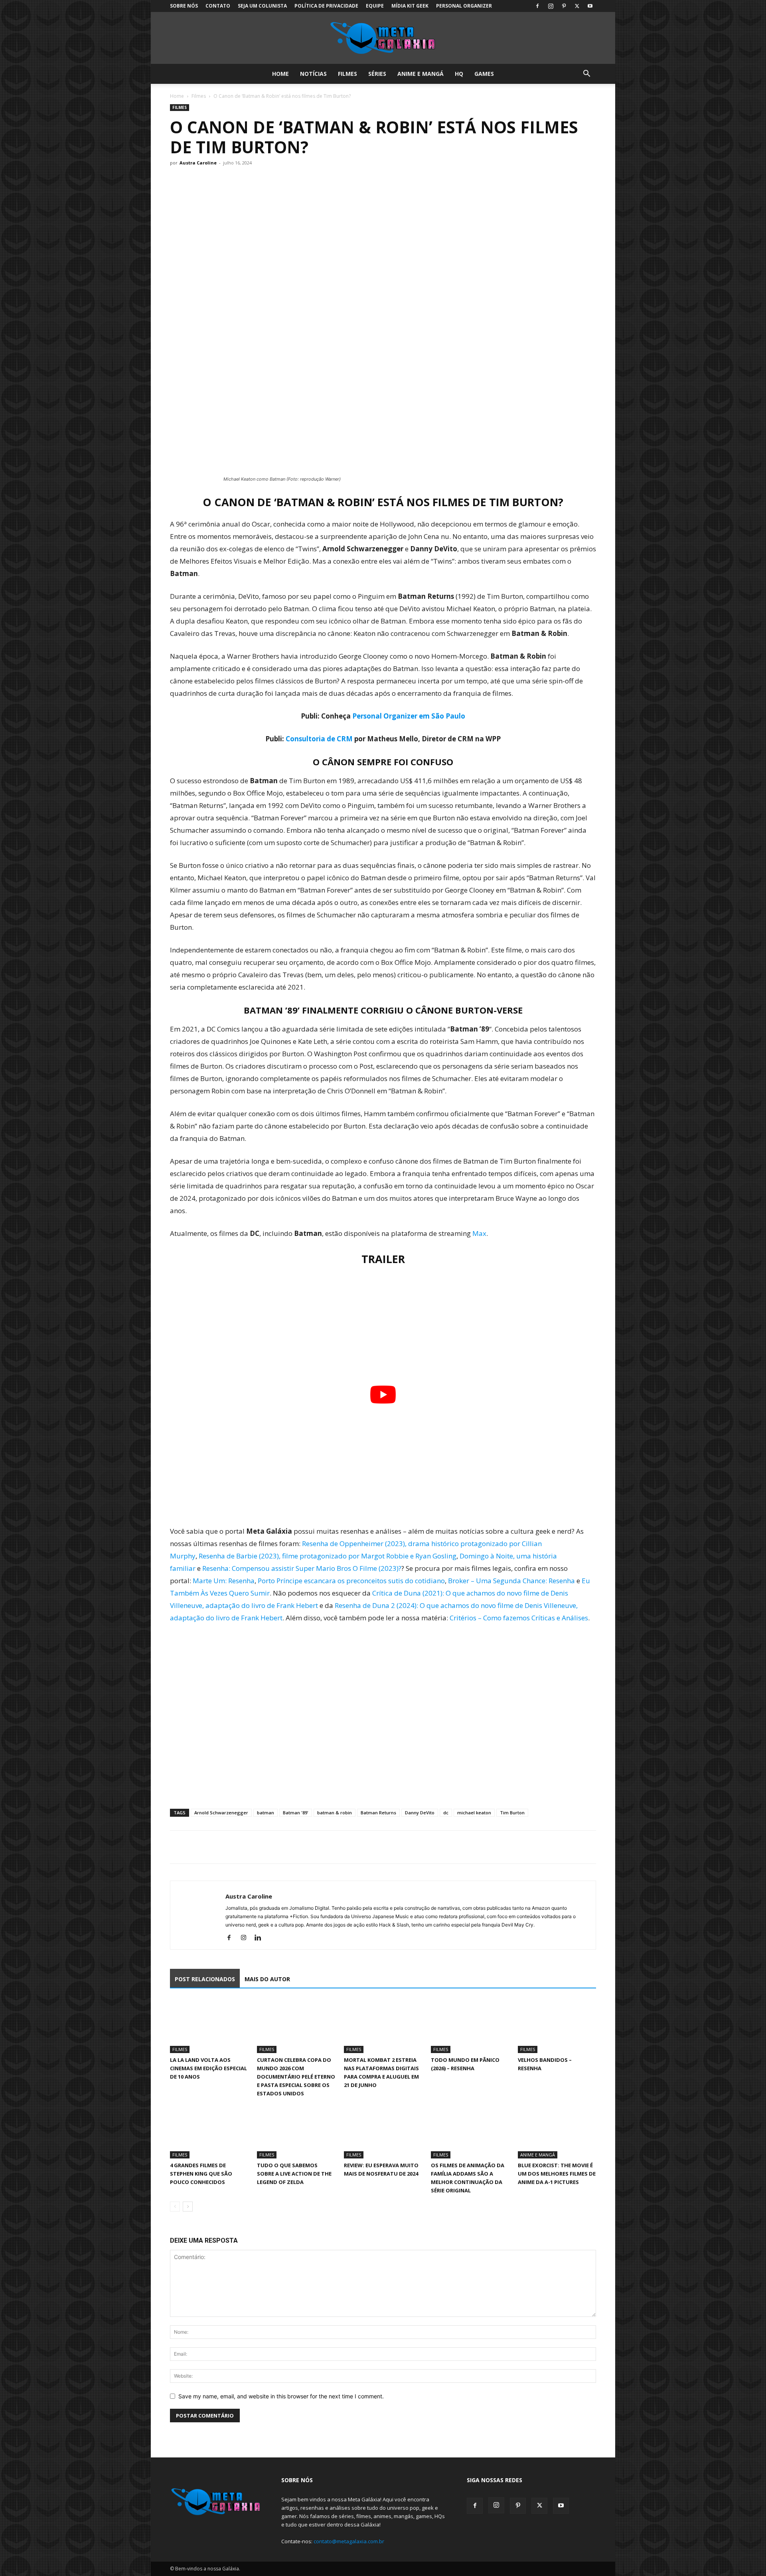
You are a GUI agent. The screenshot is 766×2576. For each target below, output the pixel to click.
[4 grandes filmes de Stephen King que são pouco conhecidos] (209, 2131)
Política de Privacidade (326, 6)
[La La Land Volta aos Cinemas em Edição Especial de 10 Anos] (209, 2026)
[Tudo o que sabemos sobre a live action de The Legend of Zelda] (296, 2131)
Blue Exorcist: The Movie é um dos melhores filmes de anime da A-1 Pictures (557, 2174)
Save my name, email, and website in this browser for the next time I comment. (281, 2396)
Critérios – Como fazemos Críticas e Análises (519, 1618)
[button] (586, 74)
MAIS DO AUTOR (267, 1979)
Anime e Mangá (421, 74)
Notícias (313, 74)
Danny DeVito (420, 1813)
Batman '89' (296, 1813)
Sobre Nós (184, 6)
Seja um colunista (262, 6)
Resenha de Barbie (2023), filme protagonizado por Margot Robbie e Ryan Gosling (328, 1556)
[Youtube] (590, 6)
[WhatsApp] (215, 1847)
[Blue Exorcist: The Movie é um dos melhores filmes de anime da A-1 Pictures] (557, 2131)
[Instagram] (551, 6)
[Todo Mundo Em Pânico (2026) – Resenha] (470, 2026)
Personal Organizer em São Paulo (409, 716)
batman (266, 1813)
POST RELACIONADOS (205, 1979)
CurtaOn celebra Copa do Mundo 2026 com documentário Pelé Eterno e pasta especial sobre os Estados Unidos (296, 2077)
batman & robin (335, 1813)
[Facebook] (537, 6)
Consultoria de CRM (319, 739)
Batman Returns (378, 1813)
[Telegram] (233, 1847)
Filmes (347, 74)
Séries (377, 74)
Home (280, 74)
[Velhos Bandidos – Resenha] (557, 2026)
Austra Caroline (198, 163)
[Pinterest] (564, 6)
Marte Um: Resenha (224, 1581)
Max (479, 1233)
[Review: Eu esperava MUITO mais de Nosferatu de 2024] (383, 2131)
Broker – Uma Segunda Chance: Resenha (511, 1581)
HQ (459, 74)
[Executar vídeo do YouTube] (383, 1395)
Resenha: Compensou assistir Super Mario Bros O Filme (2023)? (302, 1568)
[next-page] (188, 2207)
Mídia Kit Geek (410, 6)
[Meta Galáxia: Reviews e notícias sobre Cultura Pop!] (383, 38)
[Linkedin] (261, 1938)
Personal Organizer (464, 6)
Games (484, 74)
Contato (218, 6)
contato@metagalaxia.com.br (349, 2541)
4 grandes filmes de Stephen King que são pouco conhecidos (201, 2174)
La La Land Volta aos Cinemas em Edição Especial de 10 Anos (208, 2068)
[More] (252, 1847)
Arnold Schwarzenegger (221, 1813)
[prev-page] (175, 2207)
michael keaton (474, 1813)
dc (446, 1813)
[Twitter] (577, 6)
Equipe (375, 6)
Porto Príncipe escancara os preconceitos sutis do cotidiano (351, 1581)
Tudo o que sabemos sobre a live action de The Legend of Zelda (294, 2174)
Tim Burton (512, 1813)
